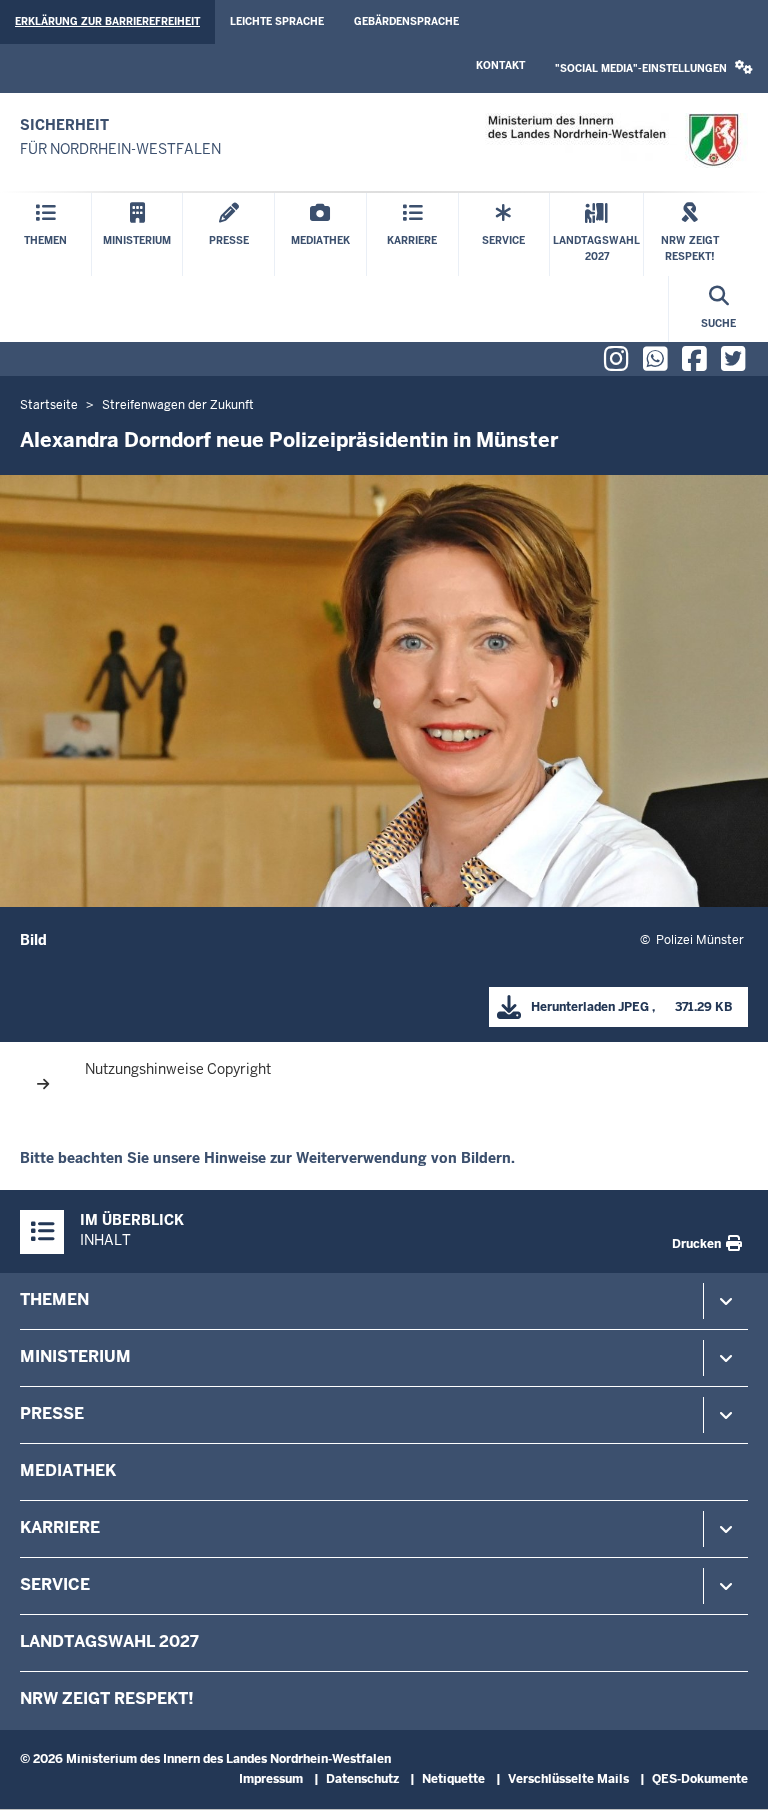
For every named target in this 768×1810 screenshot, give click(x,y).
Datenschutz (362, 1779)
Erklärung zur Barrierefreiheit (107, 21)
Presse (52, 1413)
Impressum (271, 1779)
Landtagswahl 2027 (109, 1641)
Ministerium (75, 1356)
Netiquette (453, 1779)
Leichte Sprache (277, 21)
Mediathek (68, 1470)
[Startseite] (612, 140)
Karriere (60, 1527)
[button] (654, 68)
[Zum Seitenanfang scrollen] (728, 1773)
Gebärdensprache (406, 21)
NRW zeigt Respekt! (107, 1698)
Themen (54, 1299)
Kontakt (500, 65)
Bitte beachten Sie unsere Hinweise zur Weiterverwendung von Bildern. (267, 1158)
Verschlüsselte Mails (568, 1779)
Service (55, 1584)
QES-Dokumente (700, 1779)
